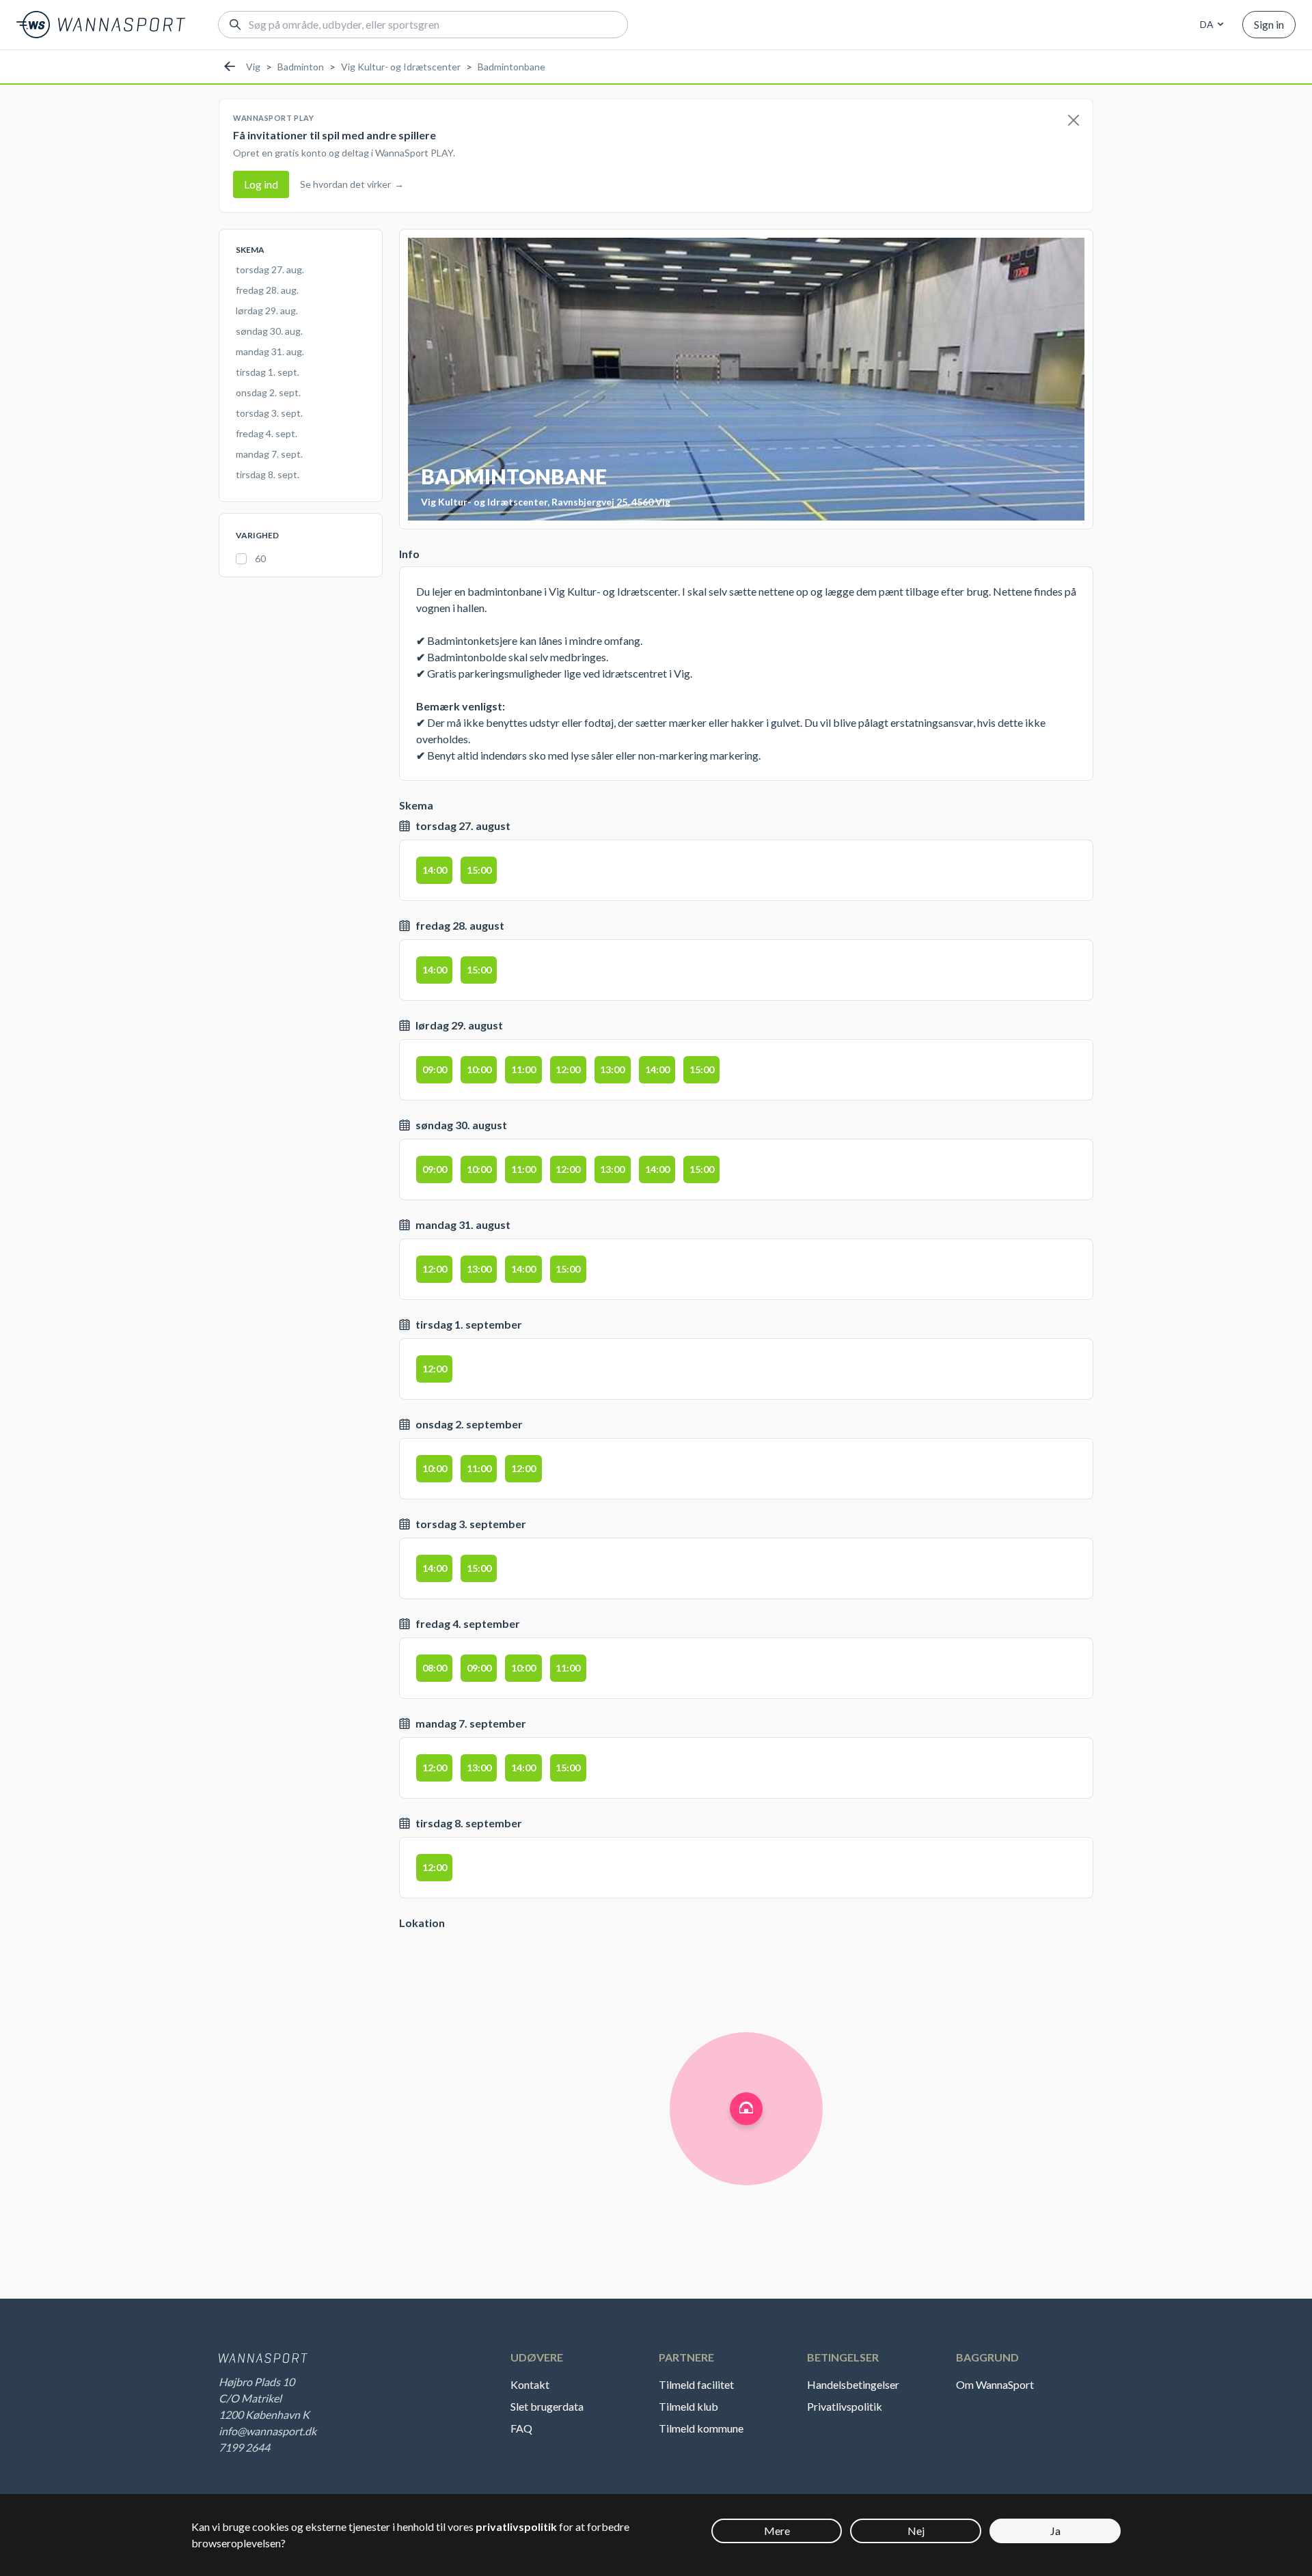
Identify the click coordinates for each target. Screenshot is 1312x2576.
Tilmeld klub (688, 2406)
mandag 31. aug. (270, 351)
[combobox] (1209, 25)
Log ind (261, 184)
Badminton (301, 67)
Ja (1055, 2531)
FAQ (521, 2428)
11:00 (523, 1069)
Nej (916, 2531)
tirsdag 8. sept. (268, 474)
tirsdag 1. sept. (268, 372)
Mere (777, 2531)
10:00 (479, 1069)
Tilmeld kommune (701, 2428)
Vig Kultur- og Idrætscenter (401, 67)
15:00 (479, 870)
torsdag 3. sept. (269, 413)
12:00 (568, 1069)
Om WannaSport (995, 2384)
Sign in (1269, 24)
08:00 (435, 1668)
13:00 (612, 1069)
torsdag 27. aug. (270, 269)
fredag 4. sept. (266, 433)
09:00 (435, 1069)
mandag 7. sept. (269, 454)
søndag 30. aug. (269, 331)
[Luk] (1074, 121)
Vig (253, 67)
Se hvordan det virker (352, 184)
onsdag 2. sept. (268, 392)
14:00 (435, 870)
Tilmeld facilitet (696, 2384)
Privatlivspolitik (845, 2406)
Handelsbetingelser (853, 2384)
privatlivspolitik (516, 2526)
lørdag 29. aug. (267, 310)
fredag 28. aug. (267, 290)
